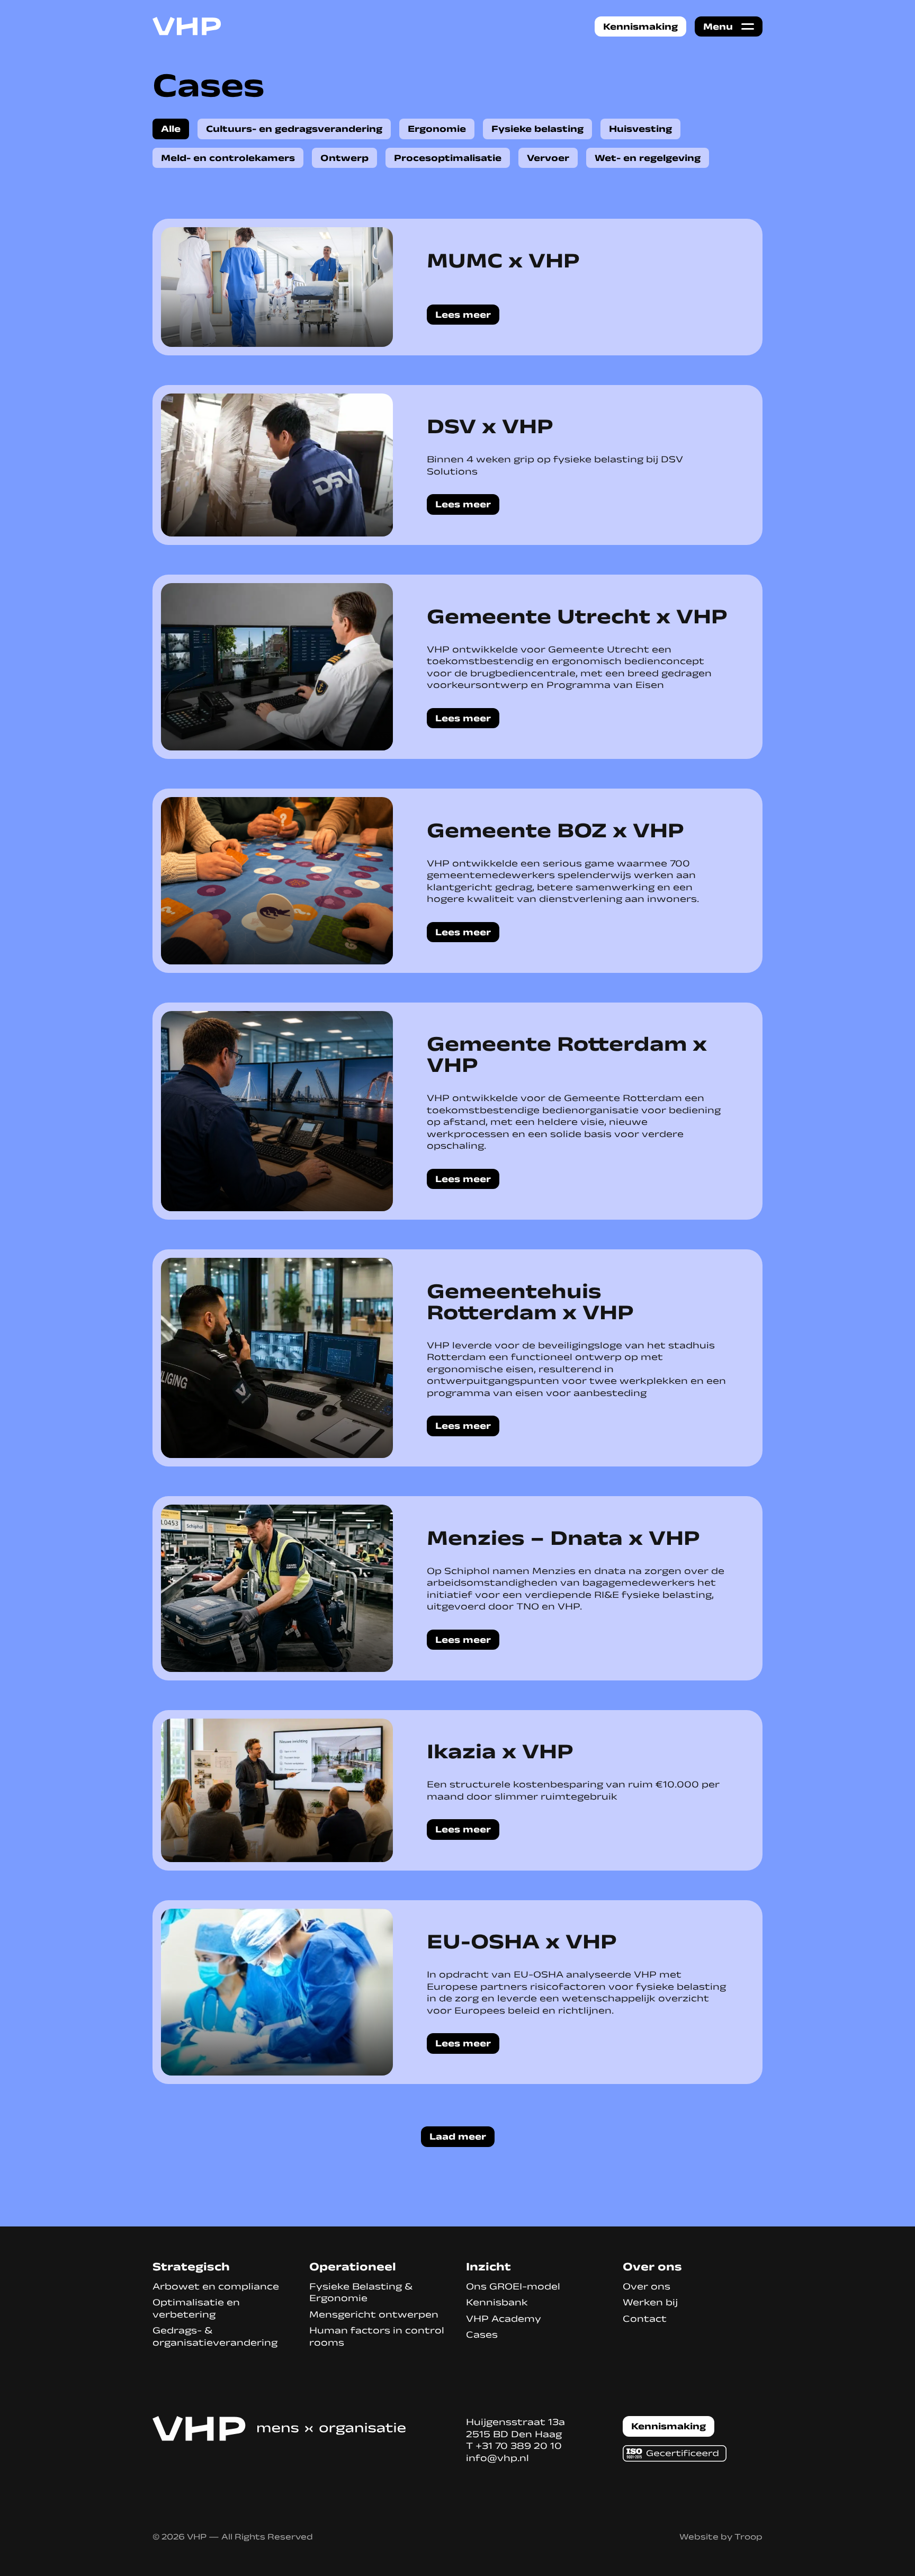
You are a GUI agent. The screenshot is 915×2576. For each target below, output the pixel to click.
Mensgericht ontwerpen (374, 2314)
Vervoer (548, 158)
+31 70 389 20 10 (519, 2446)
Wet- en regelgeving (648, 158)
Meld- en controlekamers (228, 158)
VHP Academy (504, 2319)
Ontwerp (344, 158)
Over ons (647, 2286)
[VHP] (187, 26)
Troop (748, 2537)
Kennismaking (640, 26)
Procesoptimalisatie (448, 158)
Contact (645, 2319)
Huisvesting (640, 129)
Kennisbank (497, 2302)
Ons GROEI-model (513, 2286)
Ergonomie (437, 129)
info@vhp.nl (497, 2458)
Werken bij (650, 2302)
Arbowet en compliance (216, 2286)
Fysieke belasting (537, 129)
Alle (171, 129)
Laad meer (458, 2136)
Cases (482, 2334)
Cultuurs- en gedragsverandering (294, 129)
